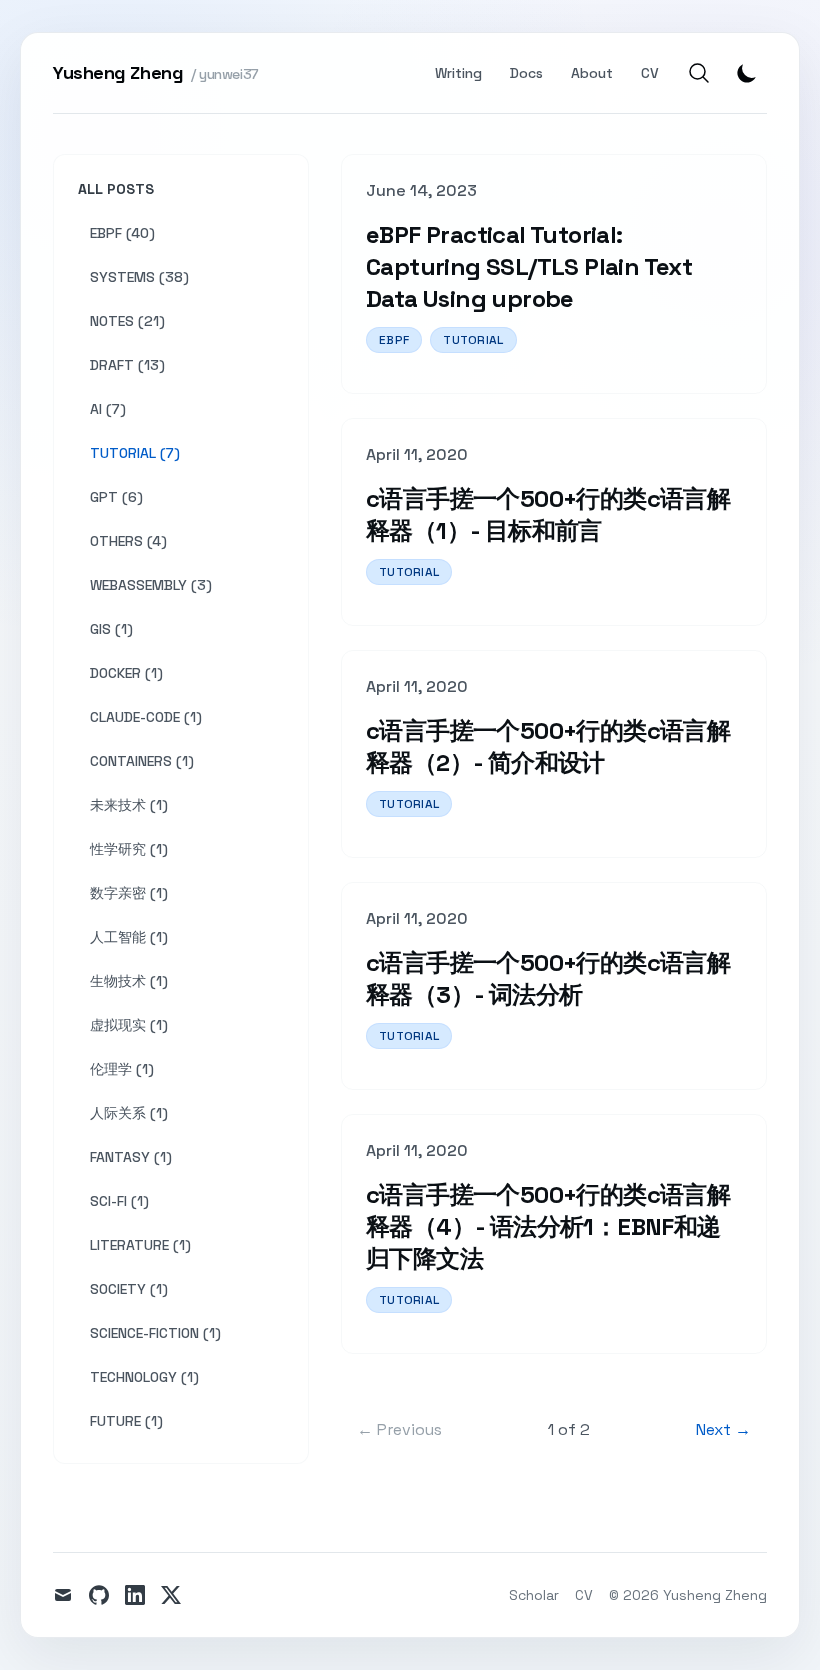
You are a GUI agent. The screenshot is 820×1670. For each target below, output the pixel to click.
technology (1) (144, 1377)
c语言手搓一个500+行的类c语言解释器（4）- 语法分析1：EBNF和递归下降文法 (548, 1226)
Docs (526, 73)
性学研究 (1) (129, 849)
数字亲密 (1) (129, 893)
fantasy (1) (131, 1157)
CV (650, 73)
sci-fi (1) (119, 1201)
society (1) (129, 1289)
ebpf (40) (122, 233)
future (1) (126, 1421)
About (592, 73)
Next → (723, 1429)
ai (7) (108, 409)
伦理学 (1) (122, 1069)
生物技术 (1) (129, 981)
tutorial (473, 340)
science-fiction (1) (155, 1333)
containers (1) (142, 761)
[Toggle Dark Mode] (747, 73)
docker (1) (126, 673)
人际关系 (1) (129, 1113)
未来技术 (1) (129, 805)
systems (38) (139, 277)
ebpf (394, 340)
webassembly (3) (151, 585)
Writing (458, 73)
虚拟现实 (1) (129, 1025)
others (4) (128, 541)
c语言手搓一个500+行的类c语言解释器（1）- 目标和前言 (548, 514)
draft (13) (127, 365)
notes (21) (127, 321)
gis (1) (111, 629)
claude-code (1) (146, 717)
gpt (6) (116, 497)
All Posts (116, 189)
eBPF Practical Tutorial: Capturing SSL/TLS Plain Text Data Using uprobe (529, 266)
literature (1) (140, 1245)
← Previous (399, 1429)
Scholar (534, 1595)
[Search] (699, 73)
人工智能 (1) (129, 937)
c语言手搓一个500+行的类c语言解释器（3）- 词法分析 (548, 978)
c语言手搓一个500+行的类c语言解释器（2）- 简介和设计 (548, 746)
